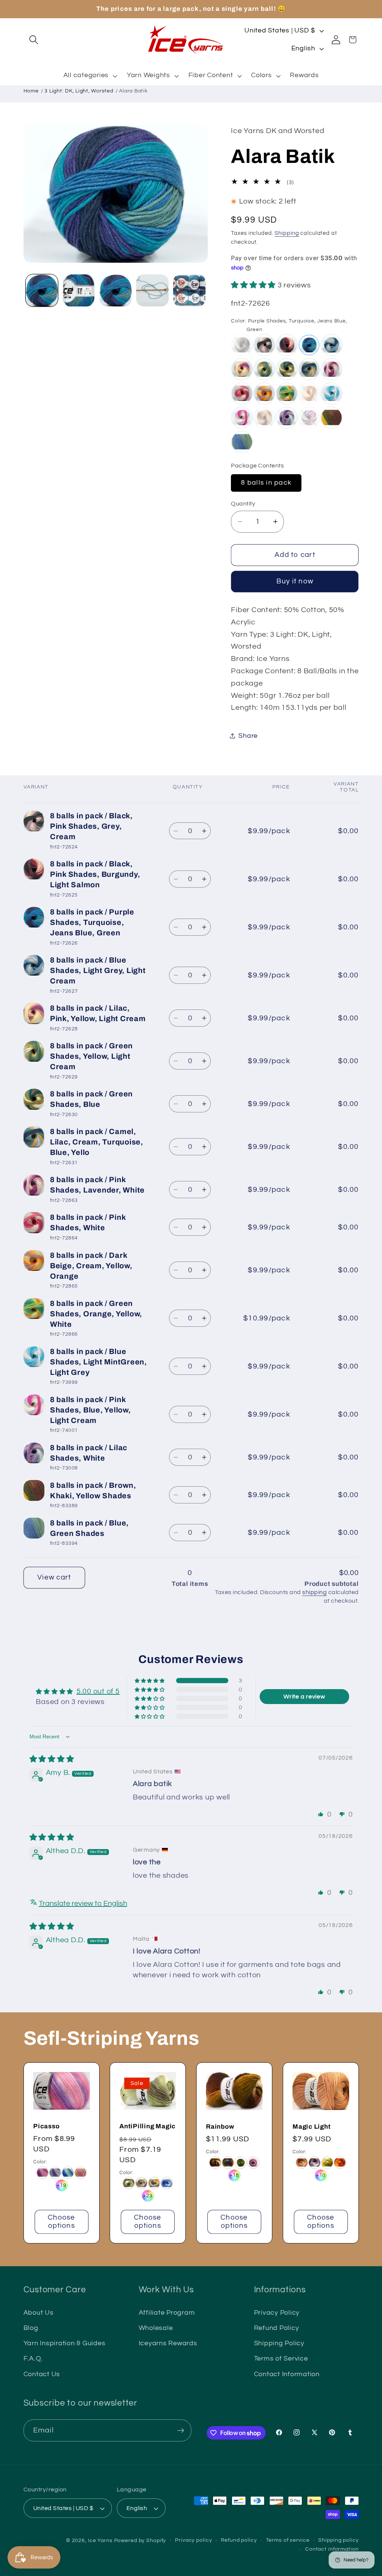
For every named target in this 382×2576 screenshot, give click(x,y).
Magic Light (312, 2127)
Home (31, 91)
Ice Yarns (100, 2541)
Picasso (46, 2126)
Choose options (62, 2222)
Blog (31, 2328)
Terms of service (288, 2540)
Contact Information (287, 2374)
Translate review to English (83, 1903)
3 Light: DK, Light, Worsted (79, 91)
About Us (39, 2313)
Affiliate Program (167, 2313)
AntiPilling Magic (148, 2127)
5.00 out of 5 (98, 1691)
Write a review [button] (304, 1697)
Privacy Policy (277, 2313)
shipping (314, 1592)
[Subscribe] (181, 2430)
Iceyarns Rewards (168, 2343)
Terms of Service (281, 2359)
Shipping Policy (279, 2343)
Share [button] (248, 736)
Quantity (243, 504)
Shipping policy (338, 2540)
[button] (34, 40)
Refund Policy (277, 2328)
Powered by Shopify (140, 2541)
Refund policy (239, 2540)
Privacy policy (193, 2540)
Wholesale (156, 2328)
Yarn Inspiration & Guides (65, 2343)
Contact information (332, 2549)
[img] (52, 1759)
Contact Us (42, 2374)
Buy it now (295, 581)
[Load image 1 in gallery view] (42, 290)
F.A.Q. (33, 2359)
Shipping (287, 233)
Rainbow (220, 2127)
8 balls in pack (266, 483)
